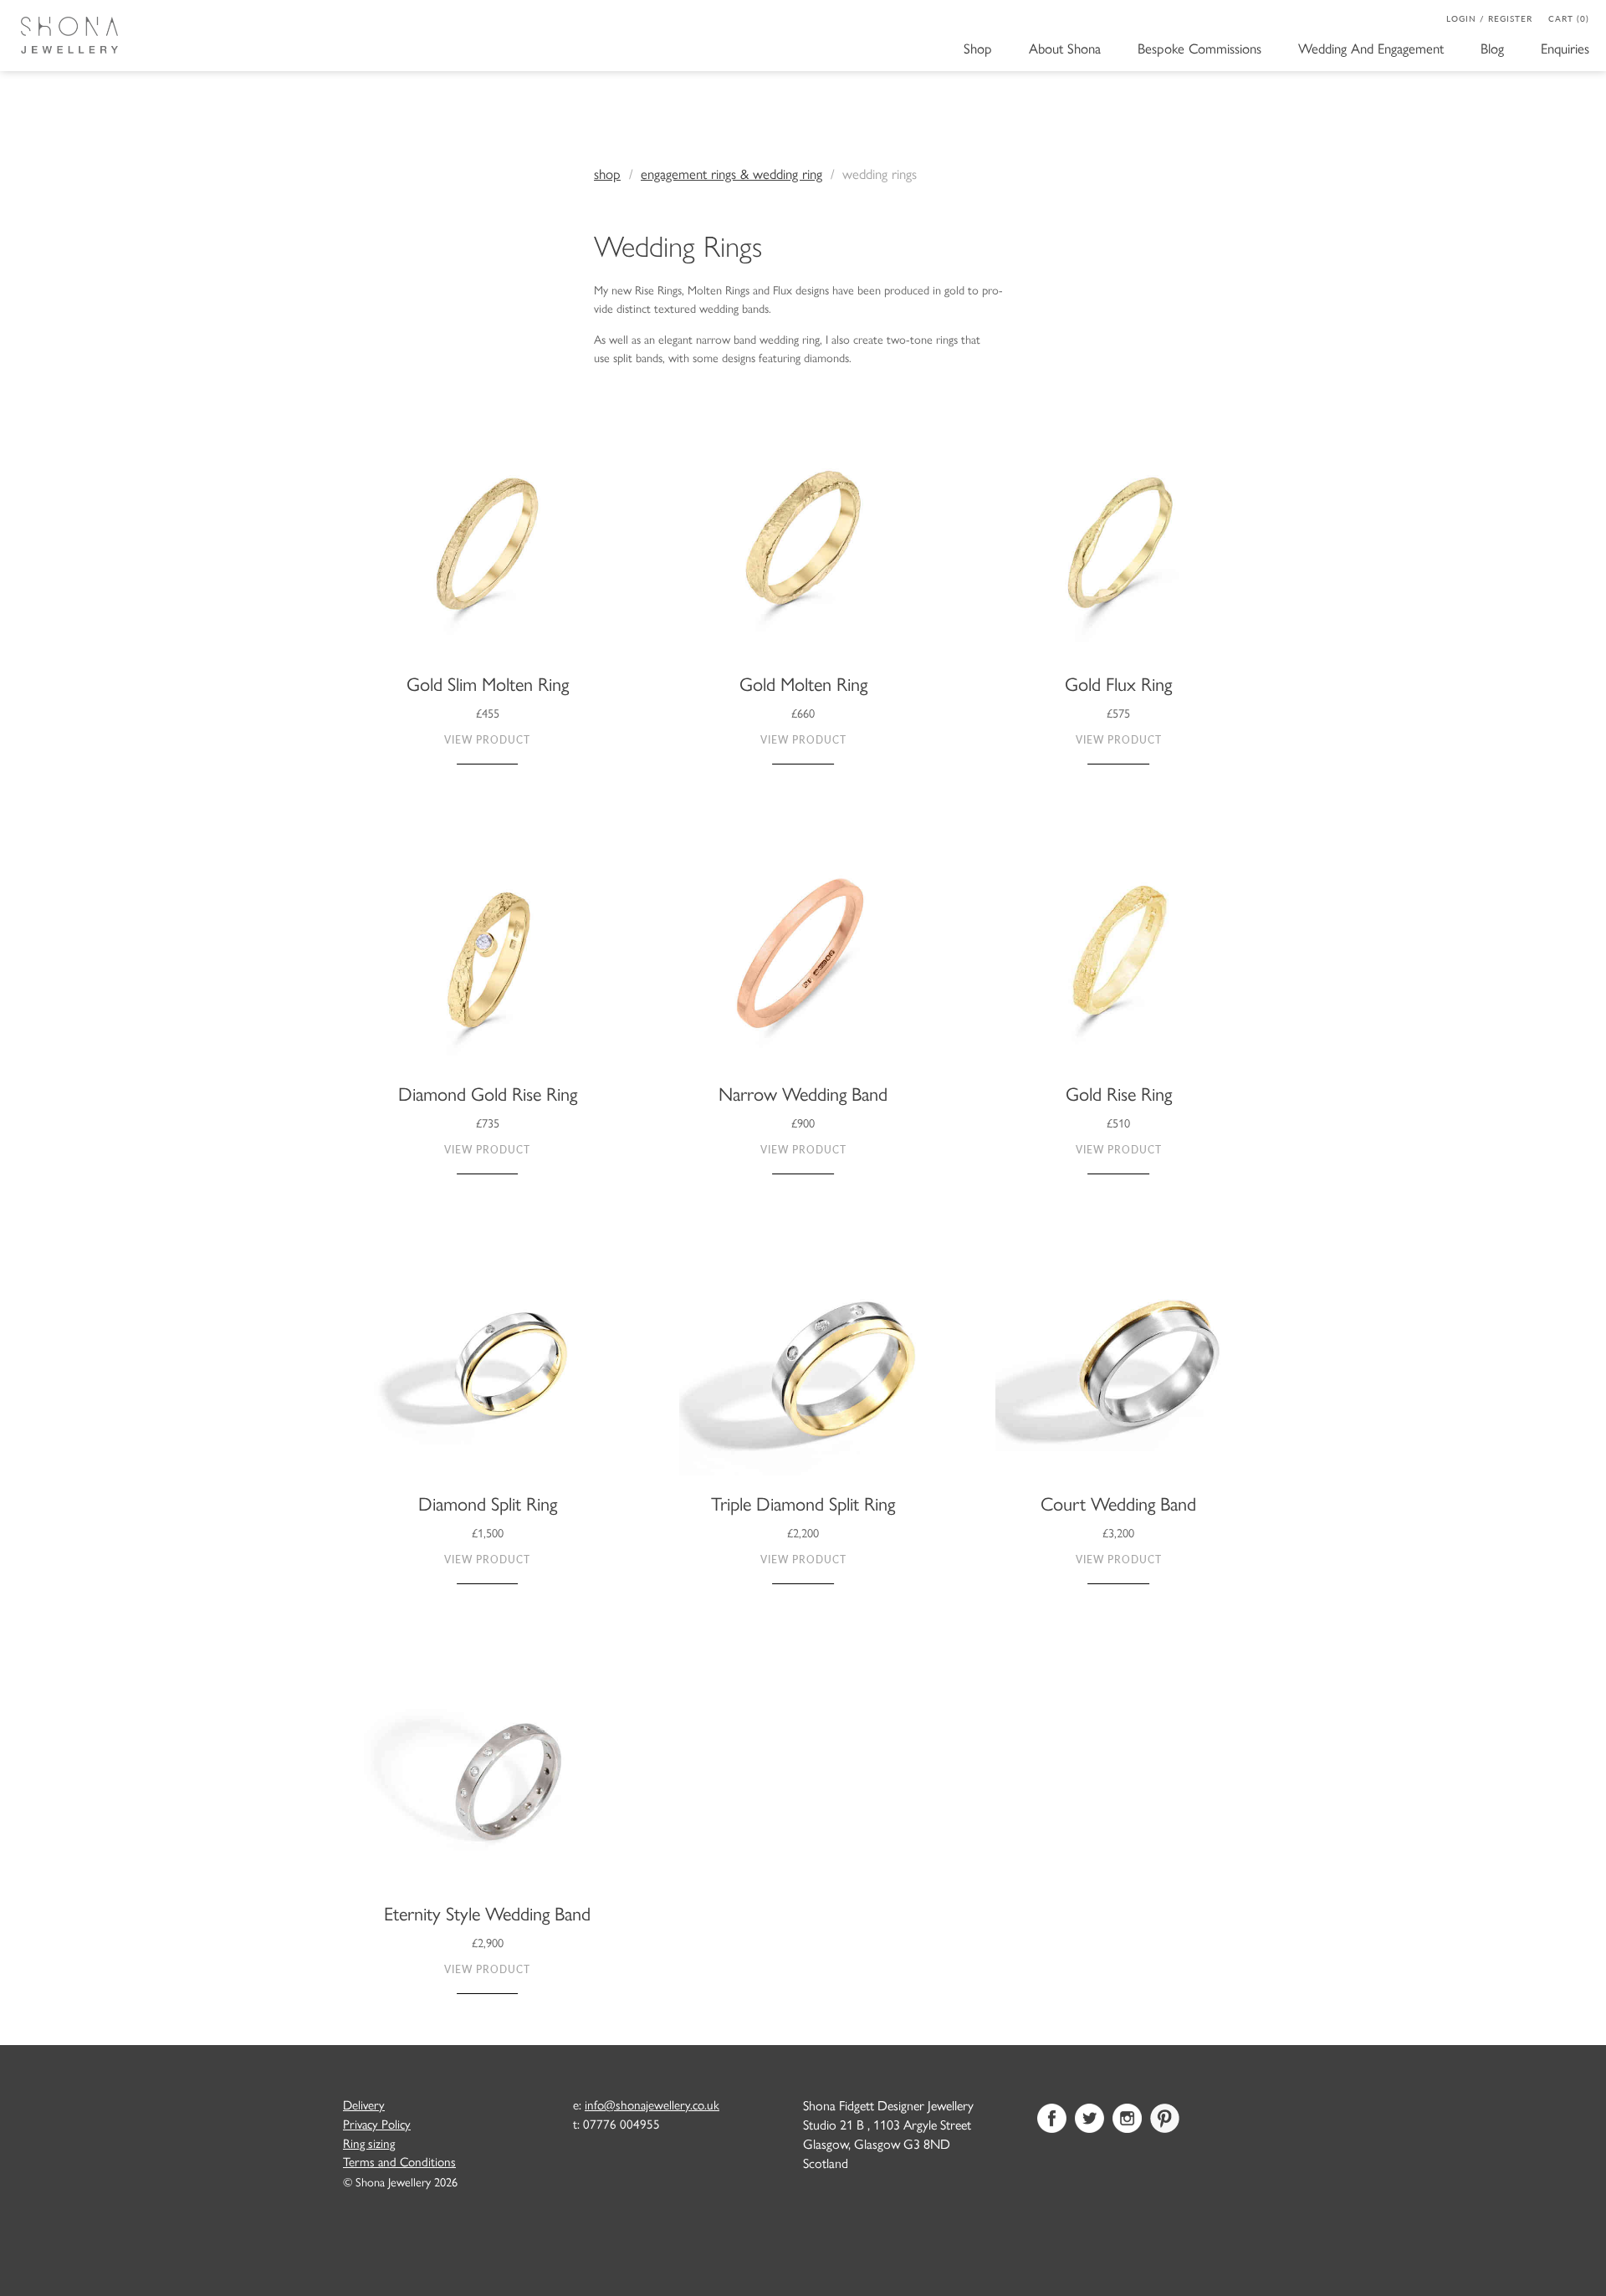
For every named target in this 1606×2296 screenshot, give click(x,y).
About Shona (1065, 46)
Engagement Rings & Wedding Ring (731, 173)
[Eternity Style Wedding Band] (487, 1781)
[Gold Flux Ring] (1119, 550)
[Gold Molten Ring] (803, 550)
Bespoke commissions (1199, 46)
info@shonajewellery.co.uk (652, 2104)
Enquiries (1565, 46)
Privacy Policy (377, 2124)
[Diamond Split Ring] (487, 1371)
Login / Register (1489, 18)
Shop (978, 46)
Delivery (364, 2104)
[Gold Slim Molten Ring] (487, 550)
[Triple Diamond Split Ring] (803, 1371)
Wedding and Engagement (1371, 46)
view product (487, 740)
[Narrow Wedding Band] (803, 961)
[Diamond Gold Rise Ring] (487, 961)
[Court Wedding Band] (1119, 1371)
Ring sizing (369, 2143)
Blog (1492, 46)
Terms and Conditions (399, 2161)
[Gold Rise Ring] (1119, 961)
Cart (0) (1569, 18)
